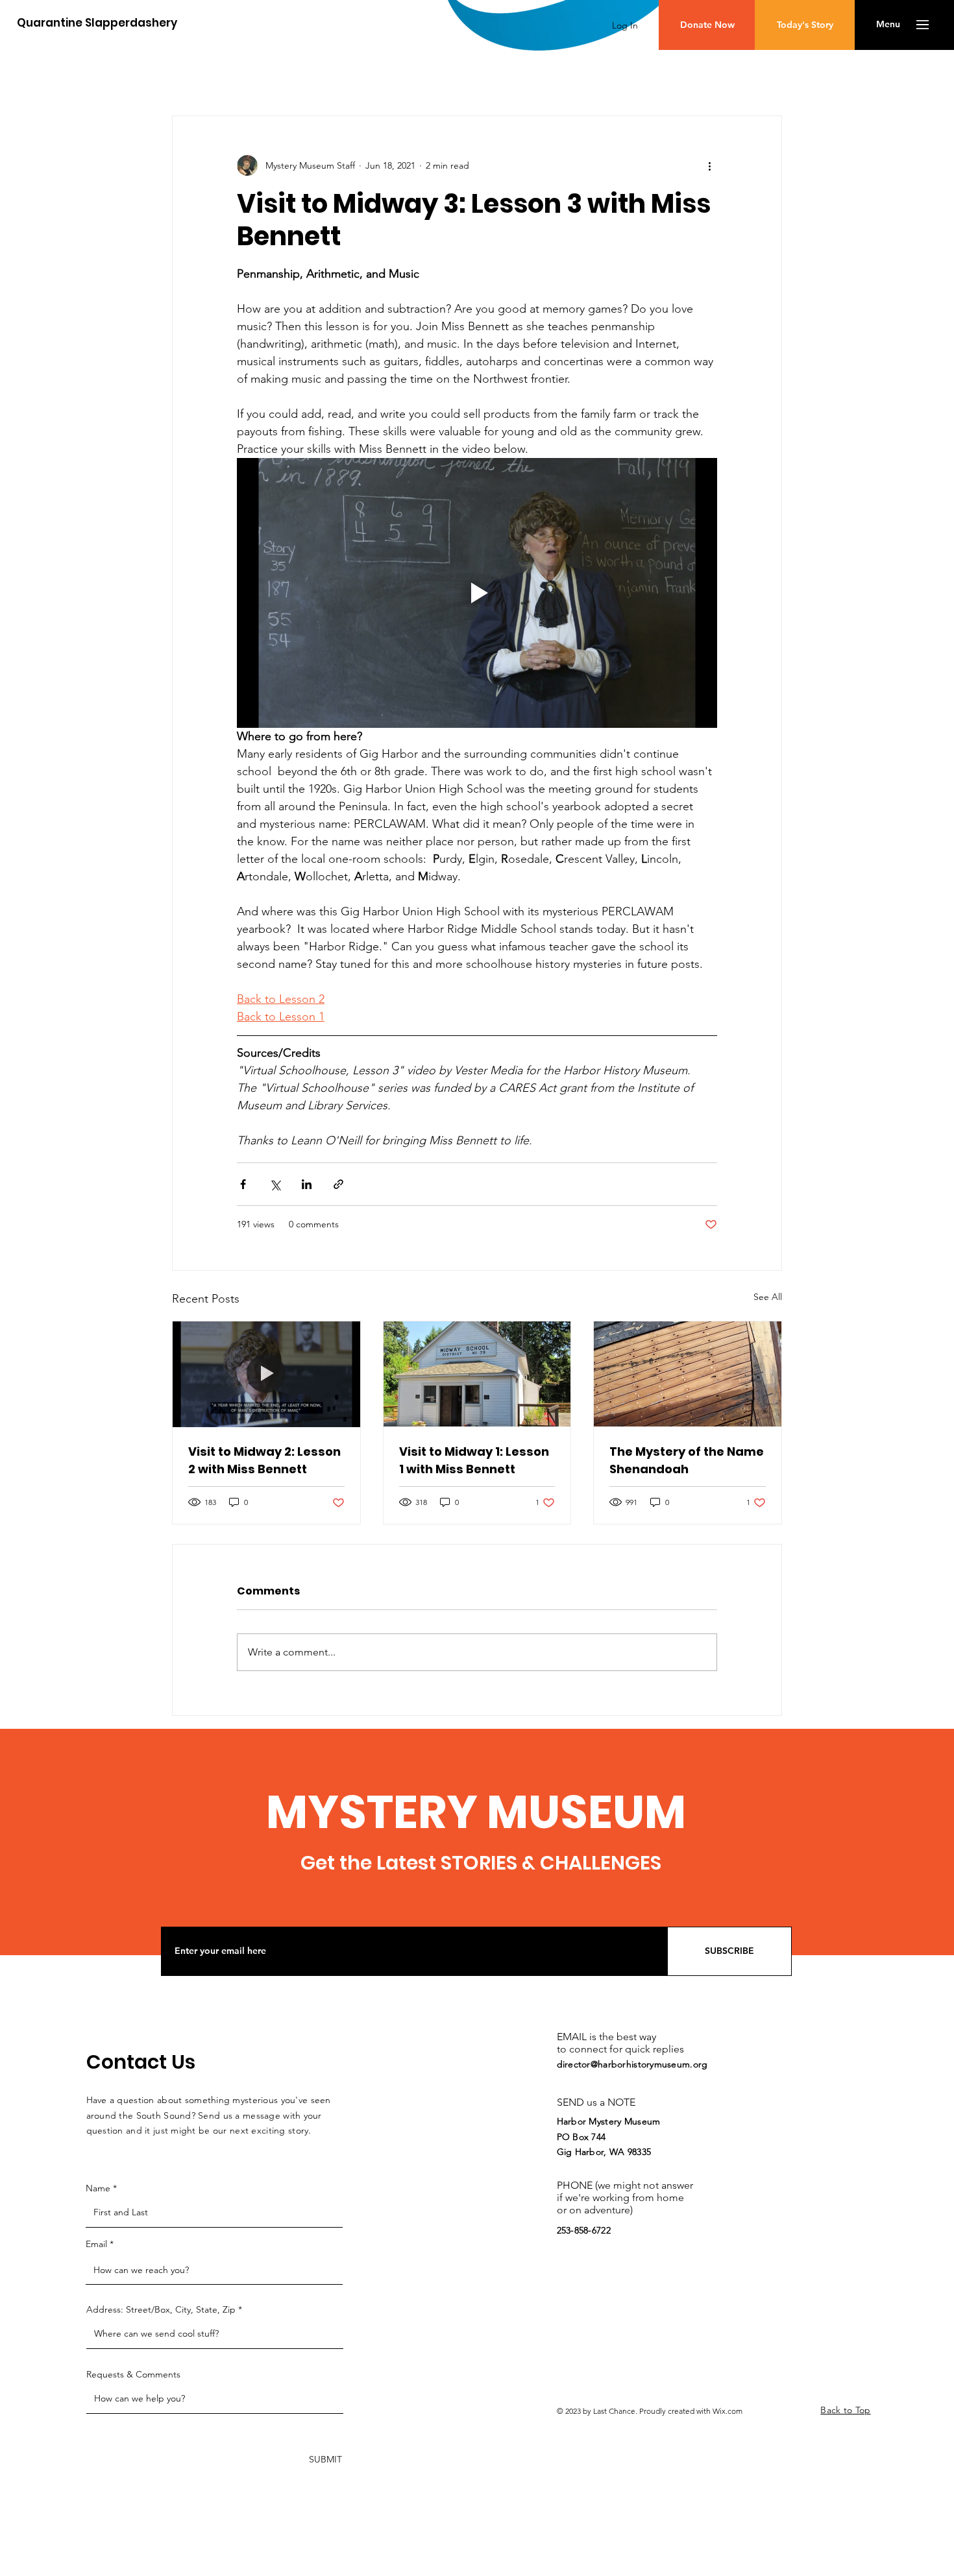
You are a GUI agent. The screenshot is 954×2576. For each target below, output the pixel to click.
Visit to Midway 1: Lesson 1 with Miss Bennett (474, 1460)
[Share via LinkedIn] (307, 1184)
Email (96, 2244)
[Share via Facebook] (243, 1184)
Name (98, 2188)
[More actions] (709, 165)
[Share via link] (338, 1184)
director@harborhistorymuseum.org (632, 2064)
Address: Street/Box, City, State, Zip (161, 2309)
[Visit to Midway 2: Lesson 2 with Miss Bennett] (266, 1374)
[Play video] (477, 593)
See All (768, 1297)
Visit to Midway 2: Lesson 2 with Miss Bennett (264, 1460)
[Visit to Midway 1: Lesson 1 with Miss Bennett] (477, 1374)
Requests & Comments (133, 2374)
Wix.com (728, 2411)
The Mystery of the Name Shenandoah (687, 1460)
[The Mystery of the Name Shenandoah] (688, 1374)
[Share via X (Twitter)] (275, 1184)
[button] (888, 25)
